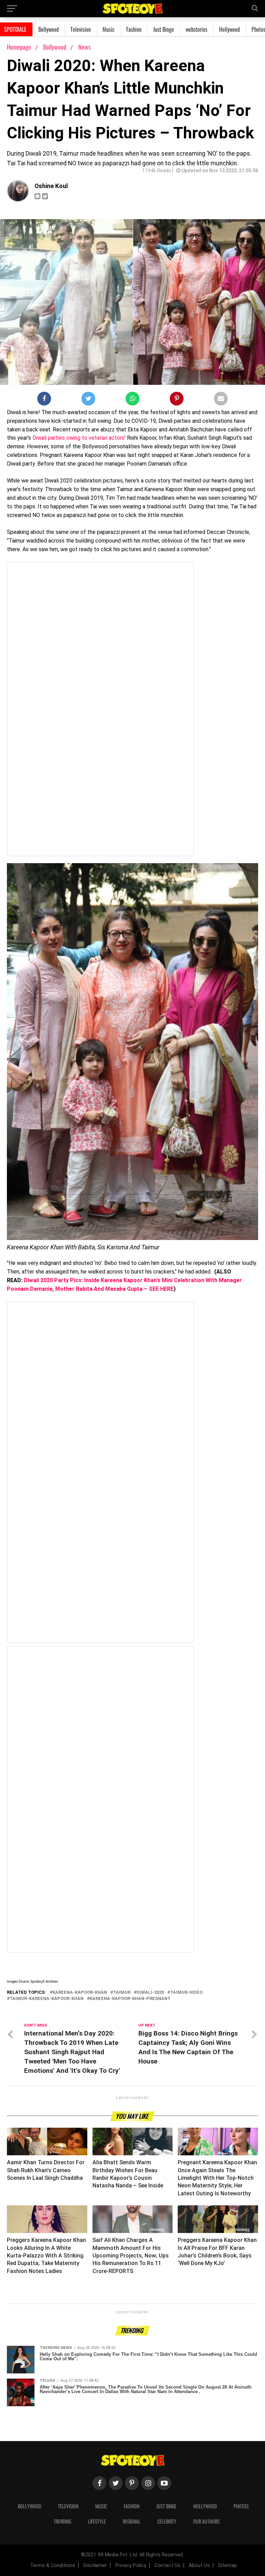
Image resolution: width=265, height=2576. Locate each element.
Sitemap (228, 2565)
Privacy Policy (131, 2565)
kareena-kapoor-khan (80, 1993)
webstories (197, 29)
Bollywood (48, 29)
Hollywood (229, 29)
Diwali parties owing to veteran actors (78, 438)
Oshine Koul (51, 186)
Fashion (134, 29)
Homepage (19, 47)
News (85, 47)
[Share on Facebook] (44, 400)
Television (81, 29)
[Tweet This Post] (88, 400)
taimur (122, 1993)
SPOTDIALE (15, 29)
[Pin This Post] (177, 400)
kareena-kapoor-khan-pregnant (130, 1999)
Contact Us (168, 2565)
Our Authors (207, 2521)
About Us (199, 2565)
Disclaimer (95, 2565)
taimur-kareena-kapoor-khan (47, 1999)
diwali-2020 (150, 1993)
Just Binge (164, 29)
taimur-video (186, 1993)
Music (109, 29)
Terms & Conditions (53, 2565)
